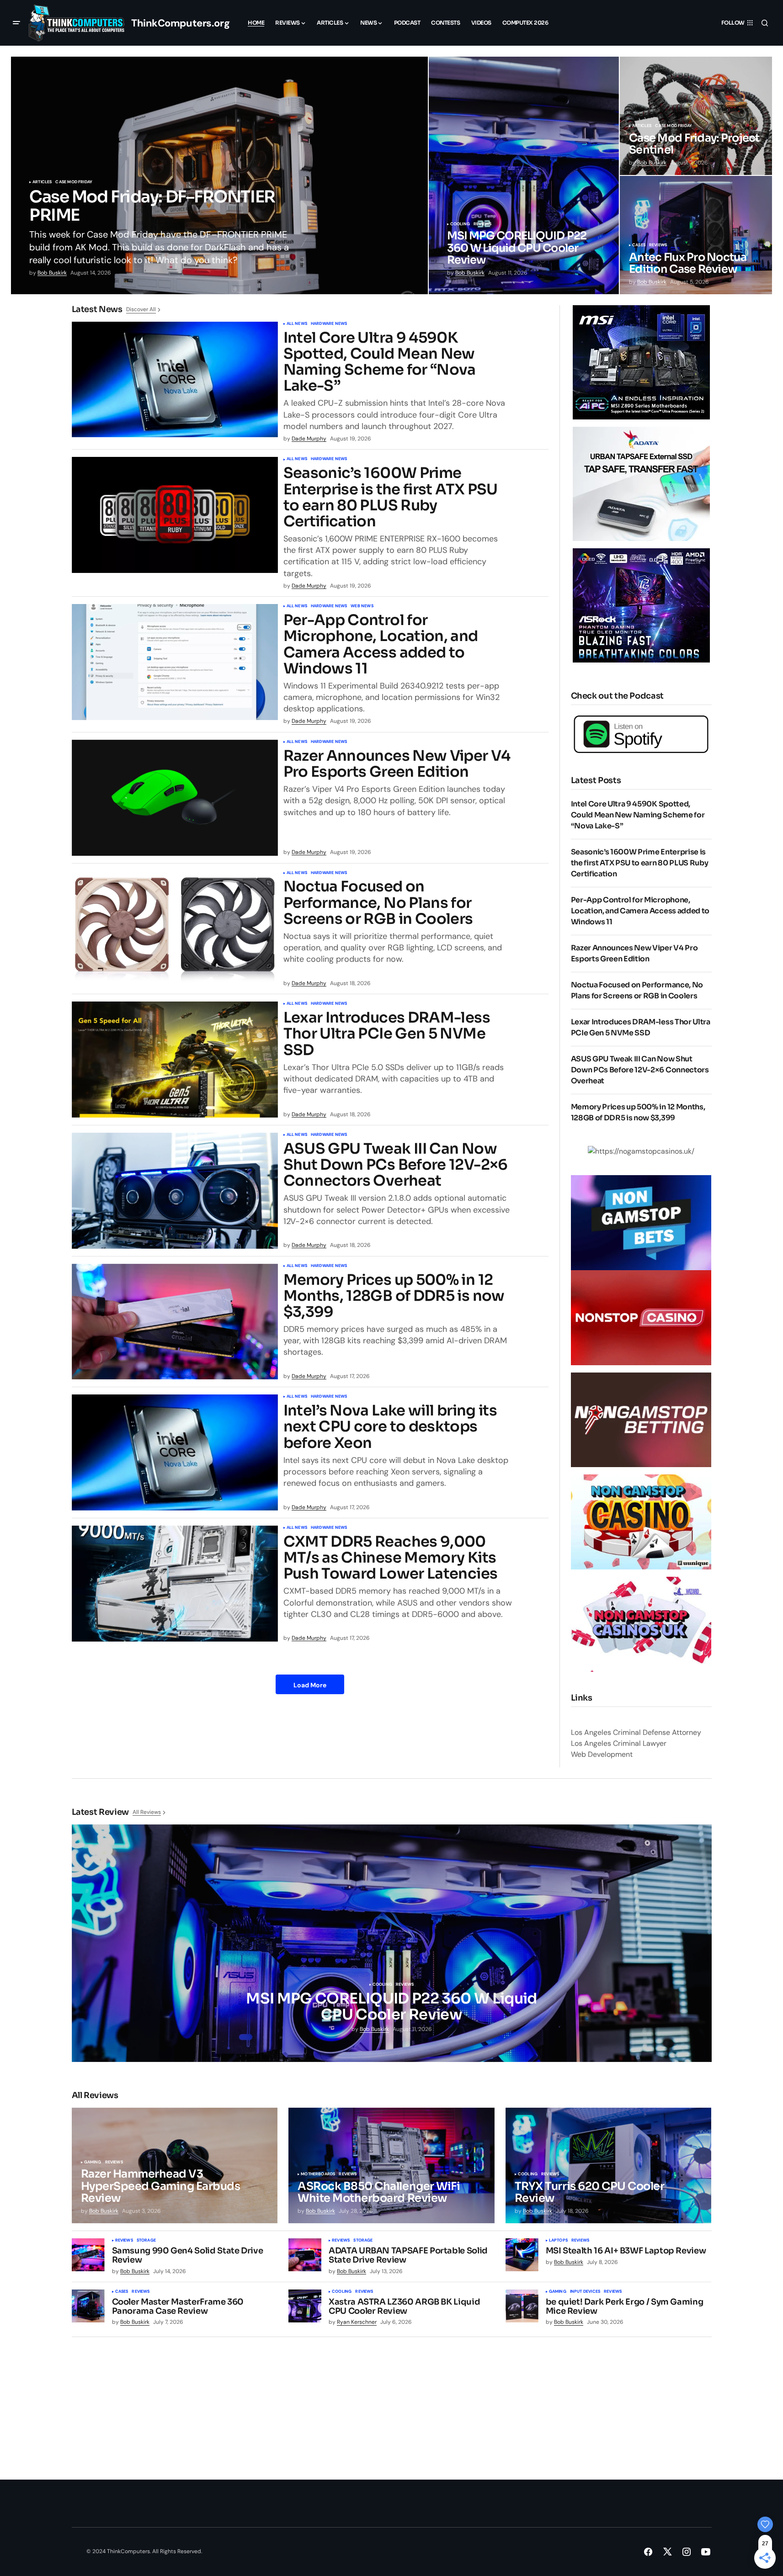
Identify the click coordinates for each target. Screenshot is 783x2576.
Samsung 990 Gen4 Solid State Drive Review (188, 2256)
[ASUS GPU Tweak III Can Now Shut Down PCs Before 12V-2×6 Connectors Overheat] (175, 1191)
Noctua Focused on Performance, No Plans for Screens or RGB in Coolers (378, 903)
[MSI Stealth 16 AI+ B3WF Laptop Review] (522, 2255)
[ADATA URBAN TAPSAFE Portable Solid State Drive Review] (305, 2255)
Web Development (602, 1754)
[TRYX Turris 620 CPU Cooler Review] (609, 2166)
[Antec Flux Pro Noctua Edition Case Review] (696, 235)
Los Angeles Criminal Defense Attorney (636, 1732)
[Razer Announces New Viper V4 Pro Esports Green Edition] (175, 798)
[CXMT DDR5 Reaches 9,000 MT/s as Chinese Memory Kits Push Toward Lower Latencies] (175, 1584)
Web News (362, 606)
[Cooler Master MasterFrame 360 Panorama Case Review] (88, 2306)
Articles (42, 182)
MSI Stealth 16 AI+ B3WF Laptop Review (626, 2251)
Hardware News (329, 324)
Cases (639, 245)
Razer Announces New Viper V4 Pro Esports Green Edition (397, 764)
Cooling (460, 224)
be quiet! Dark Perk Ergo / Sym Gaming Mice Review (625, 2307)
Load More (310, 1685)
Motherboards (318, 2174)
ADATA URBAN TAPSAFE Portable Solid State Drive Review (408, 2256)
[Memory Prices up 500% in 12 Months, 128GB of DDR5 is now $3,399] (175, 1322)
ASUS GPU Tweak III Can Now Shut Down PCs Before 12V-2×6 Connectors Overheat (396, 1165)
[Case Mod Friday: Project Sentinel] (696, 116)
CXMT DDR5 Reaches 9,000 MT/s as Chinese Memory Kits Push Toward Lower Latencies (391, 1558)
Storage (146, 2241)
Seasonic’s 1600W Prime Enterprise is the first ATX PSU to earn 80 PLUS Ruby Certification (391, 497)
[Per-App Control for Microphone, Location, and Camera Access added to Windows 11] (175, 662)
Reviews (482, 224)
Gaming (93, 2163)
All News (297, 324)
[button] (16, 23)
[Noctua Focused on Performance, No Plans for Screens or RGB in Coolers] (175, 929)
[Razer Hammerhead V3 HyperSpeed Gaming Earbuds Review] (175, 2166)
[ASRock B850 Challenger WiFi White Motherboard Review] (391, 2166)
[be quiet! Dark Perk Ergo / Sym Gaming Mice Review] (522, 2306)
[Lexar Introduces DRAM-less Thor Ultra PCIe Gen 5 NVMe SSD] (175, 1060)
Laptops (558, 2241)
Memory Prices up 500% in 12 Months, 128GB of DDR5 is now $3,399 (394, 1296)
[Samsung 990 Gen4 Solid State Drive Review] (88, 2255)
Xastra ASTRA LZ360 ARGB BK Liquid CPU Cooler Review (404, 2307)
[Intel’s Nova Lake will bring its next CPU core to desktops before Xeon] (175, 1452)
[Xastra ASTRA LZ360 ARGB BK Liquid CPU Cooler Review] (305, 2306)
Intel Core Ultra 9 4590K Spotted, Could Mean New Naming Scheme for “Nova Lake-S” (380, 362)
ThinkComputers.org (180, 23)
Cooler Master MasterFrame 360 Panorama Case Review (178, 2307)
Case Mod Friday (74, 182)
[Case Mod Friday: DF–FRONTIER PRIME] (219, 175)
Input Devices (585, 2292)
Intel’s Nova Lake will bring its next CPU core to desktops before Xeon (390, 1427)
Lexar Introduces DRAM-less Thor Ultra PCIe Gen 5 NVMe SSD (387, 1034)
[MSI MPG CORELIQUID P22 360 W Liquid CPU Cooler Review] (524, 175)
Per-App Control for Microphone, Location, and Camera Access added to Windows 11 (381, 644)
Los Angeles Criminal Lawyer (619, 1743)
